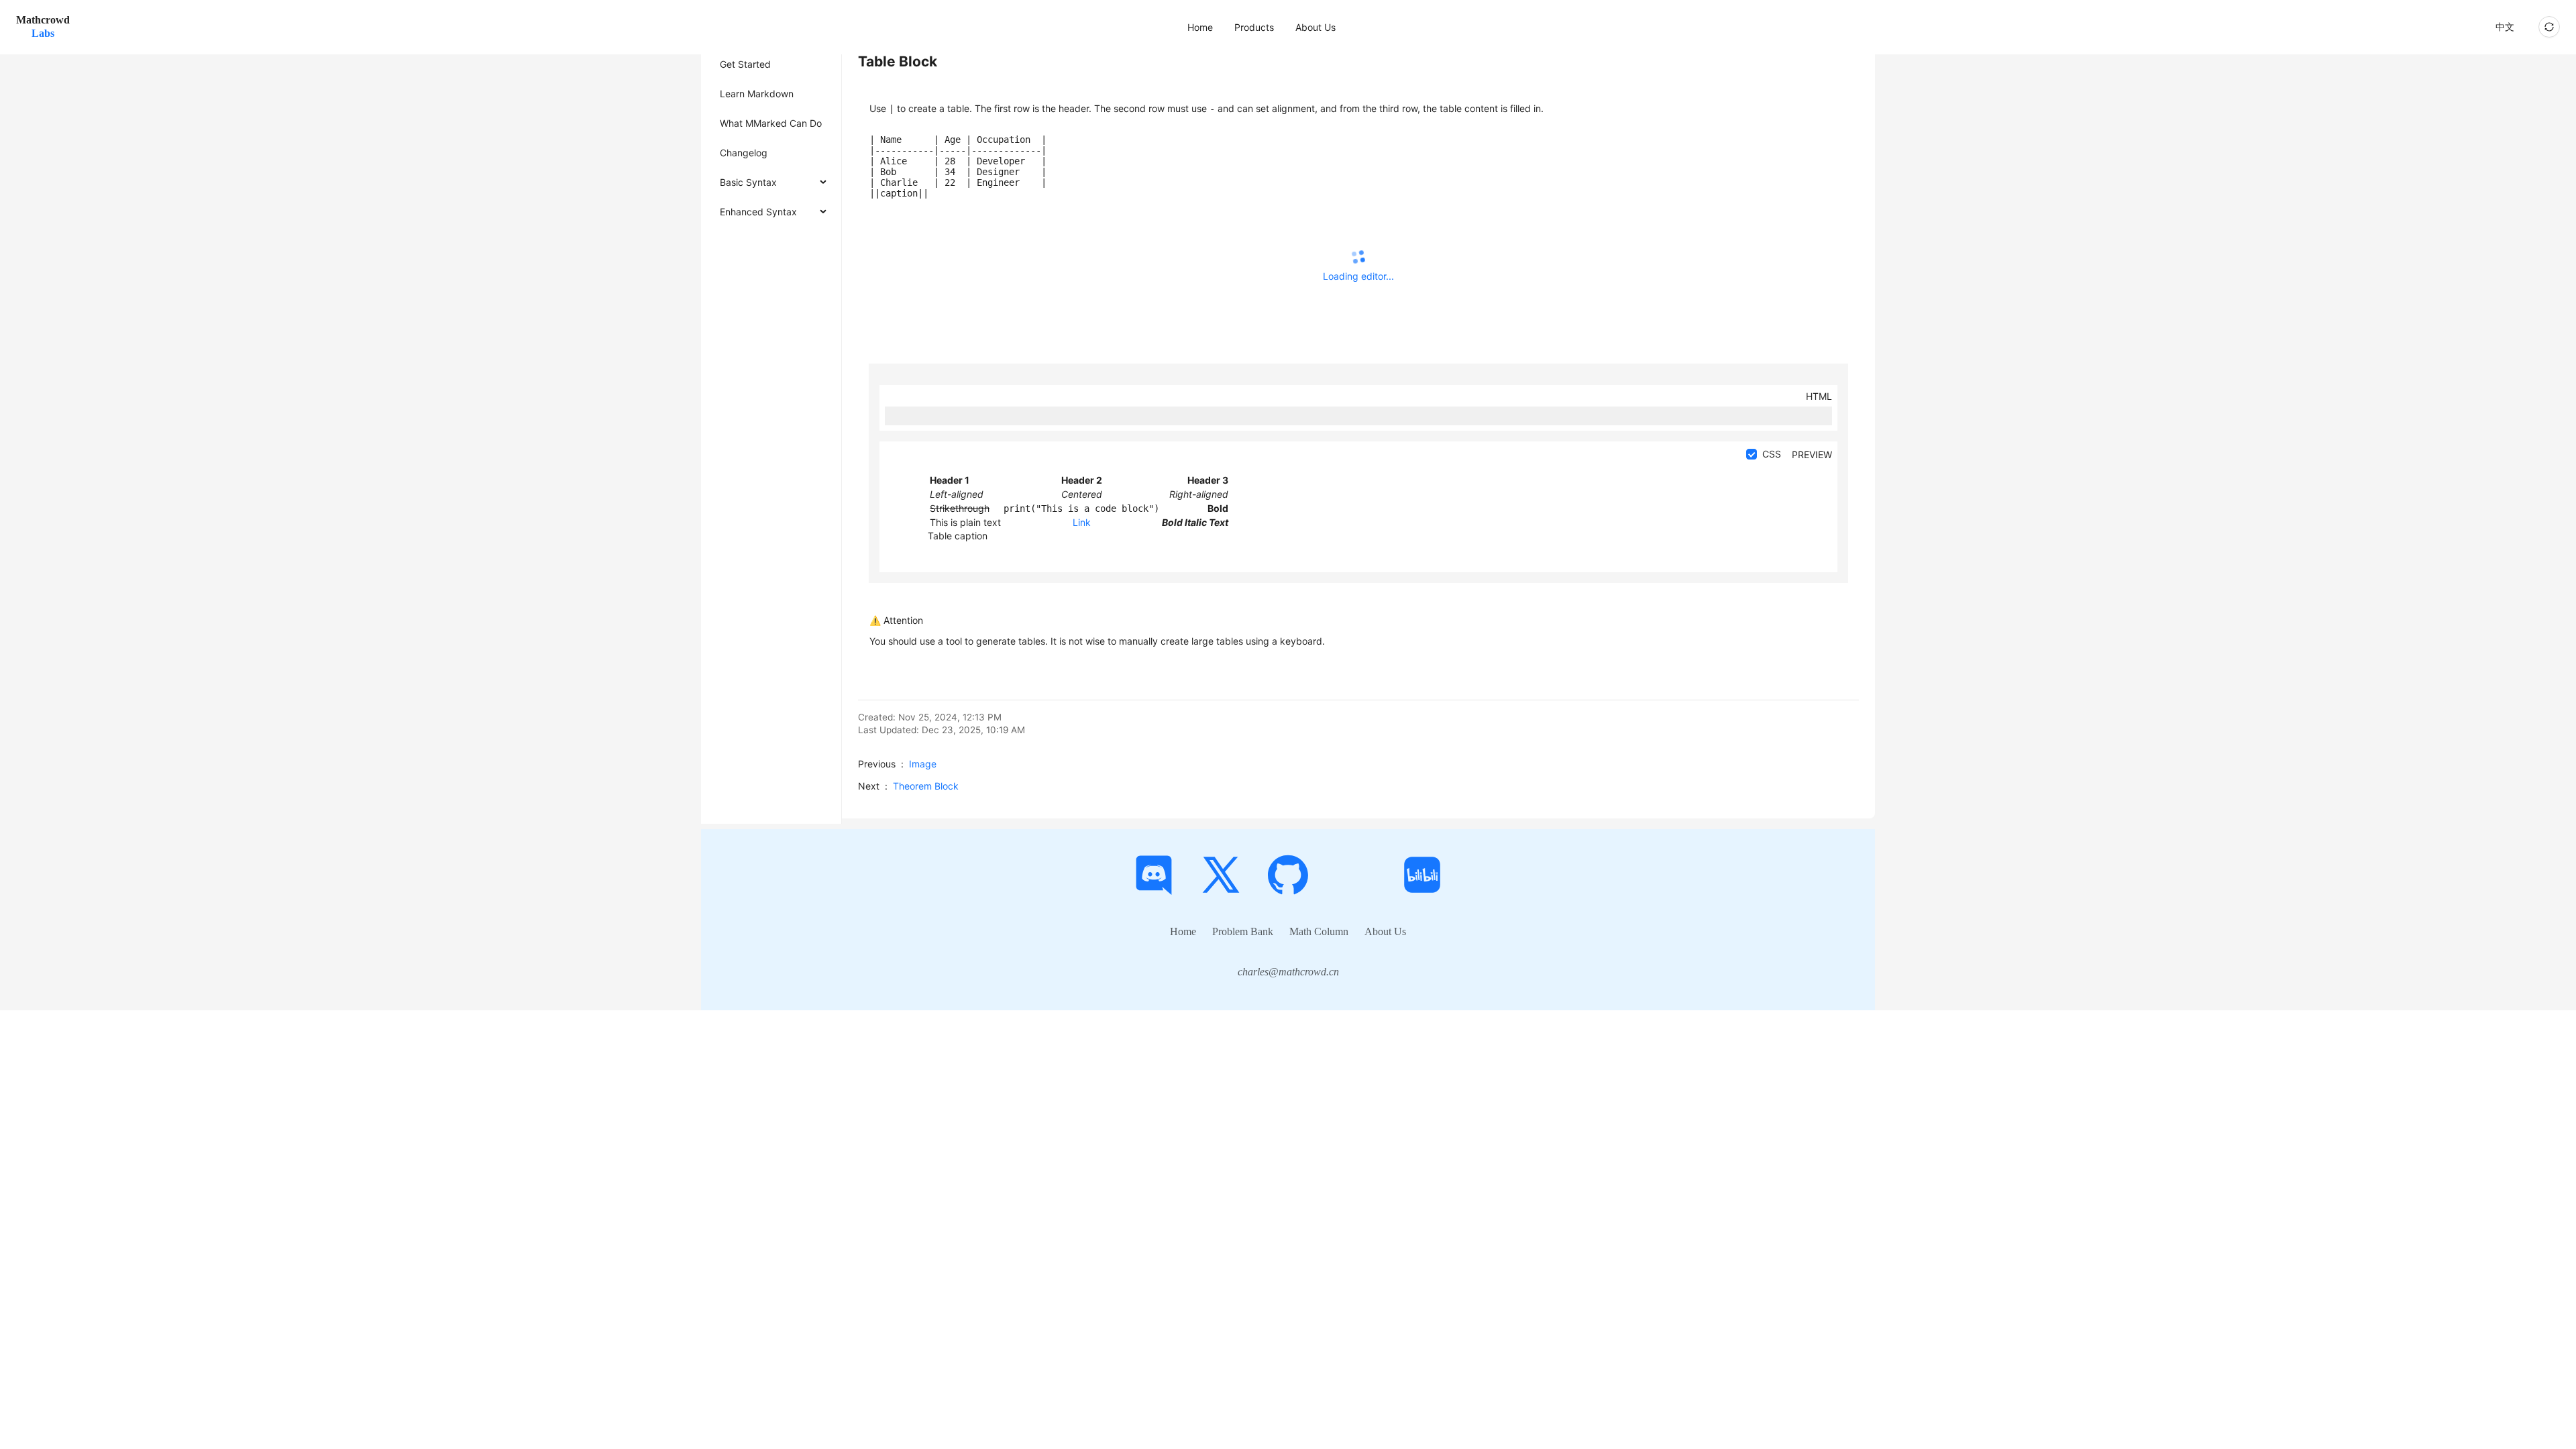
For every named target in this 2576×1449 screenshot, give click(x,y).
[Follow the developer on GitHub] (1288, 875)
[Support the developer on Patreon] (1355, 875)
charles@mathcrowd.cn (1288, 972)
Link (1082, 522)
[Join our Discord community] (1154, 875)
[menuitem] (1200, 28)
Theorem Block (926, 786)
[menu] (1277, 27)
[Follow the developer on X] (1221, 875)
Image (923, 764)
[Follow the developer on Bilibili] (1422, 875)
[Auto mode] (2549, 27)
